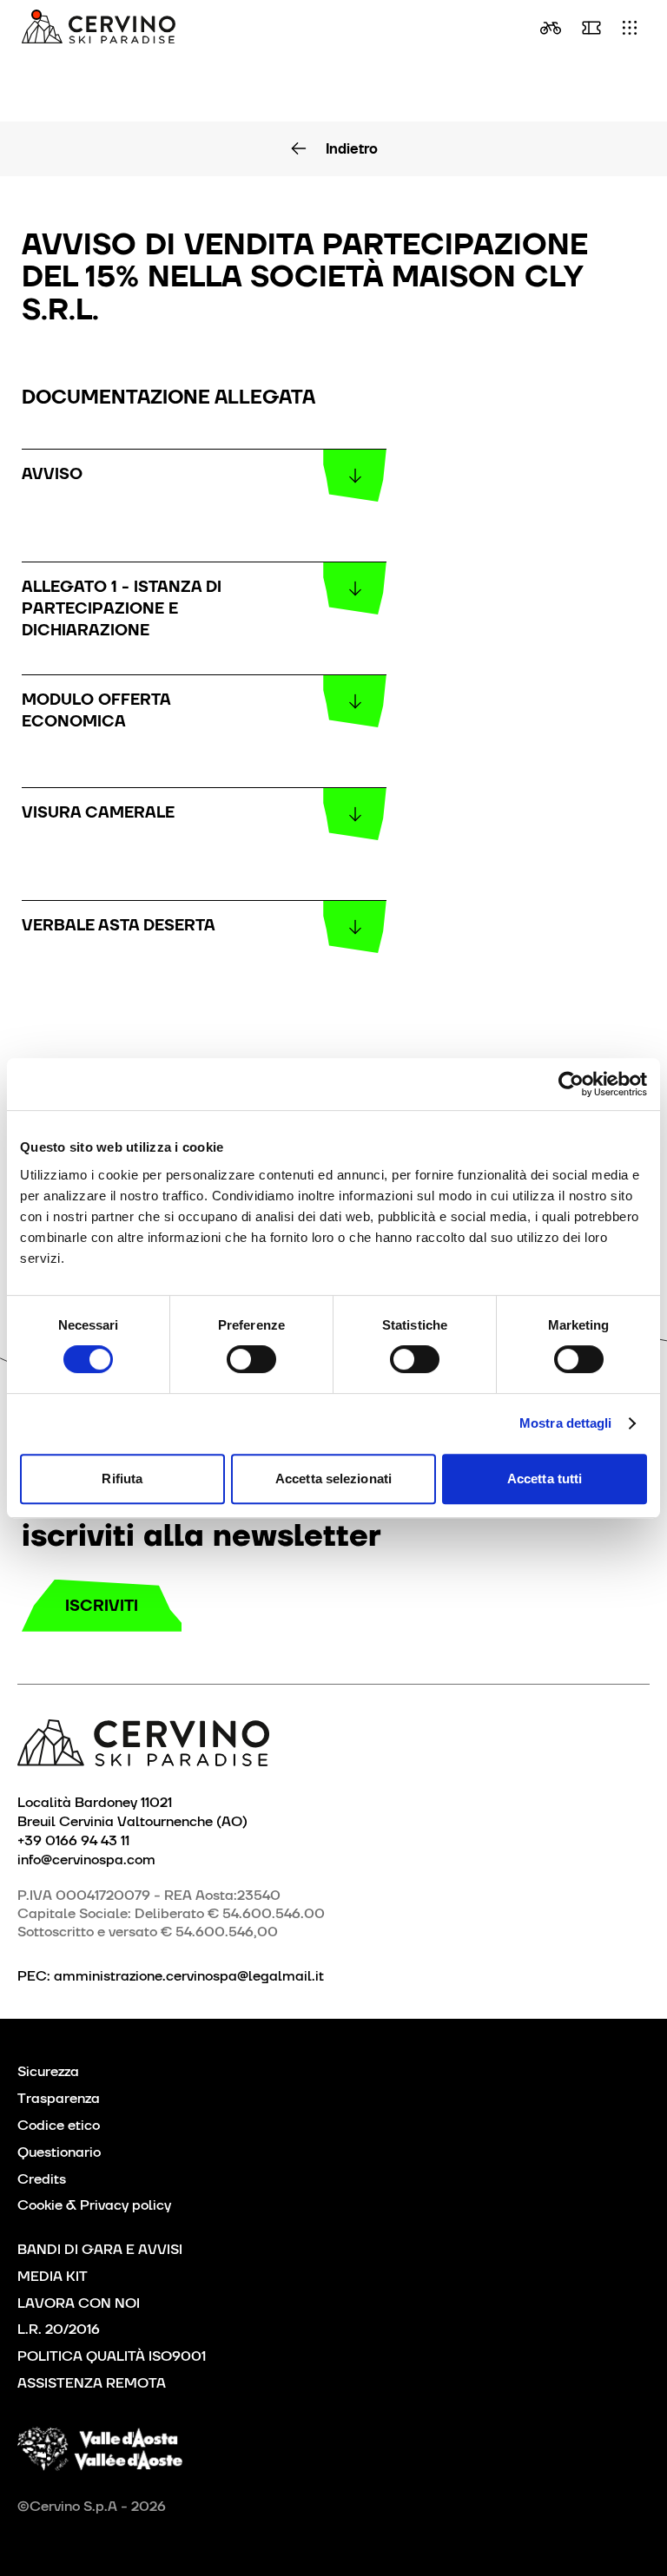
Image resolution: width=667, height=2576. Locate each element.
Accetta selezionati (333, 1479)
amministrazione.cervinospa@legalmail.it (189, 1976)
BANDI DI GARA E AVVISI (100, 2249)
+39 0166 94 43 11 (73, 1840)
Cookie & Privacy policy (94, 2205)
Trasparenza (59, 2098)
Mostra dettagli (566, 1423)
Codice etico (59, 2125)
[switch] (251, 1359)
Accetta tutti (545, 1479)
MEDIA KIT (53, 2276)
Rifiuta (122, 1479)
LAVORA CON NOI (79, 2303)
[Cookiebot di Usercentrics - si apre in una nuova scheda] (571, 1084)
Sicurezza (48, 2071)
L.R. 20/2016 (59, 2329)
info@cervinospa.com (86, 1859)
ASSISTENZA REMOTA (92, 2383)
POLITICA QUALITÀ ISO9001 (112, 2356)
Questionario (59, 2152)
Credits (42, 2179)
